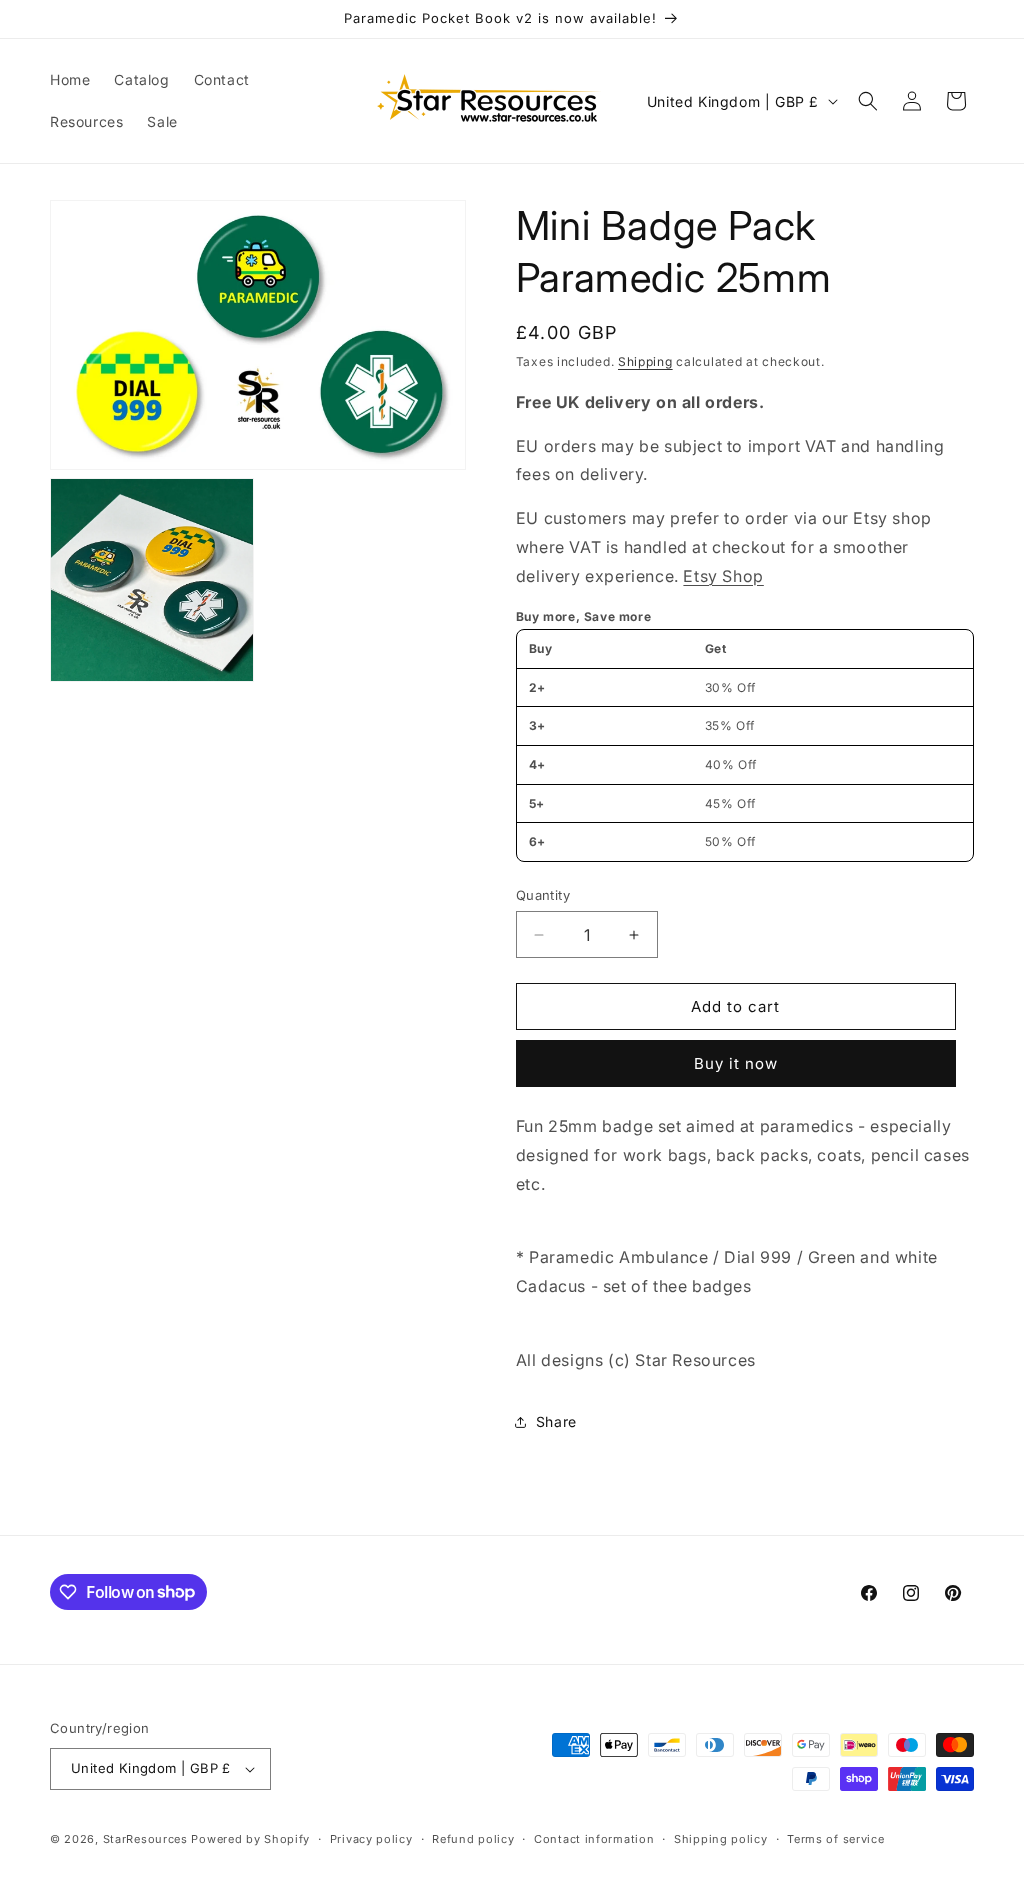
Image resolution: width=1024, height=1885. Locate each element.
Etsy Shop (723, 576)
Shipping (645, 361)
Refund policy (473, 1839)
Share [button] (556, 1421)
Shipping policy (721, 1839)
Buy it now (736, 1063)
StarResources (145, 1839)
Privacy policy (371, 1839)
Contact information (594, 1839)
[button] (868, 101)
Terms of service (835, 1839)
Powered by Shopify (250, 1839)
